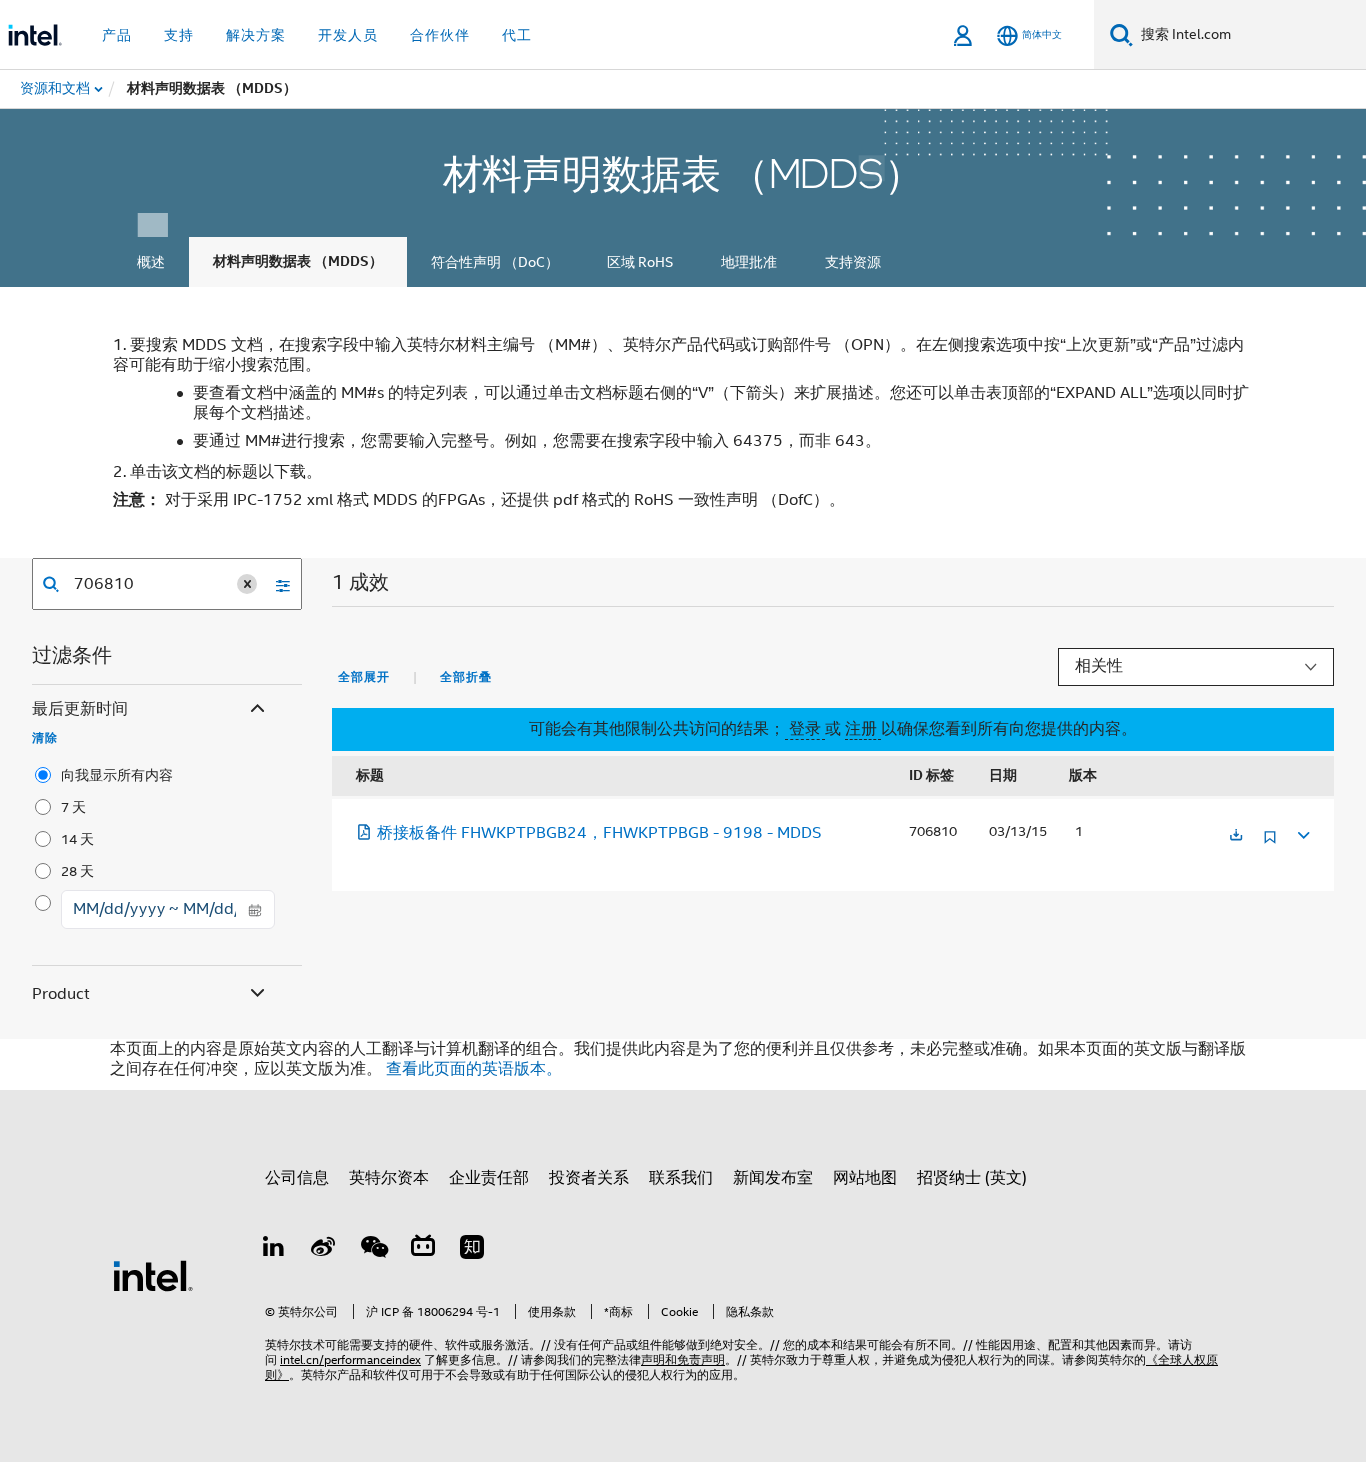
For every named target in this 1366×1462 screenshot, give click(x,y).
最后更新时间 (80, 709)
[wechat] (373, 1250)
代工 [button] (517, 35)
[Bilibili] (423, 1250)
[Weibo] (324, 1250)
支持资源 (853, 262)
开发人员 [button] (348, 35)
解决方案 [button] (256, 35)
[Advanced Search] (276, 584)
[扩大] (1302, 832)
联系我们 (681, 1178)
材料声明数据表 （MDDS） (298, 261)
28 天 (77, 871)
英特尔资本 (389, 1178)
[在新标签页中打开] (1236, 836)
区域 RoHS (640, 262)
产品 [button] (117, 35)
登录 (805, 729)
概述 (151, 262)
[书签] (1270, 844)
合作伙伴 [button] (440, 35)
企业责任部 (489, 1178)
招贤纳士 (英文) (972, 1178)
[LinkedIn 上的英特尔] (274, 1250)
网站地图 (865, 1178)
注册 (863, 729)
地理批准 (749, 262)
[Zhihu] (472, 1250)
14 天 (77, 839)
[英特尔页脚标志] (153, 1275)
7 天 (73, 807)
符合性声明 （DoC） (495, 262)
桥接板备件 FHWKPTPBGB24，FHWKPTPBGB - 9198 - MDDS (599, 833)
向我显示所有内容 (117, 775)
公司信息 (297, 1178)
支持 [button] (179, 35)
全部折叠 (466, 677)
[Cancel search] (247, 584)
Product (61, 994)
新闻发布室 (773, 1178)
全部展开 (364, 677)
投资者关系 (589, 1178)
